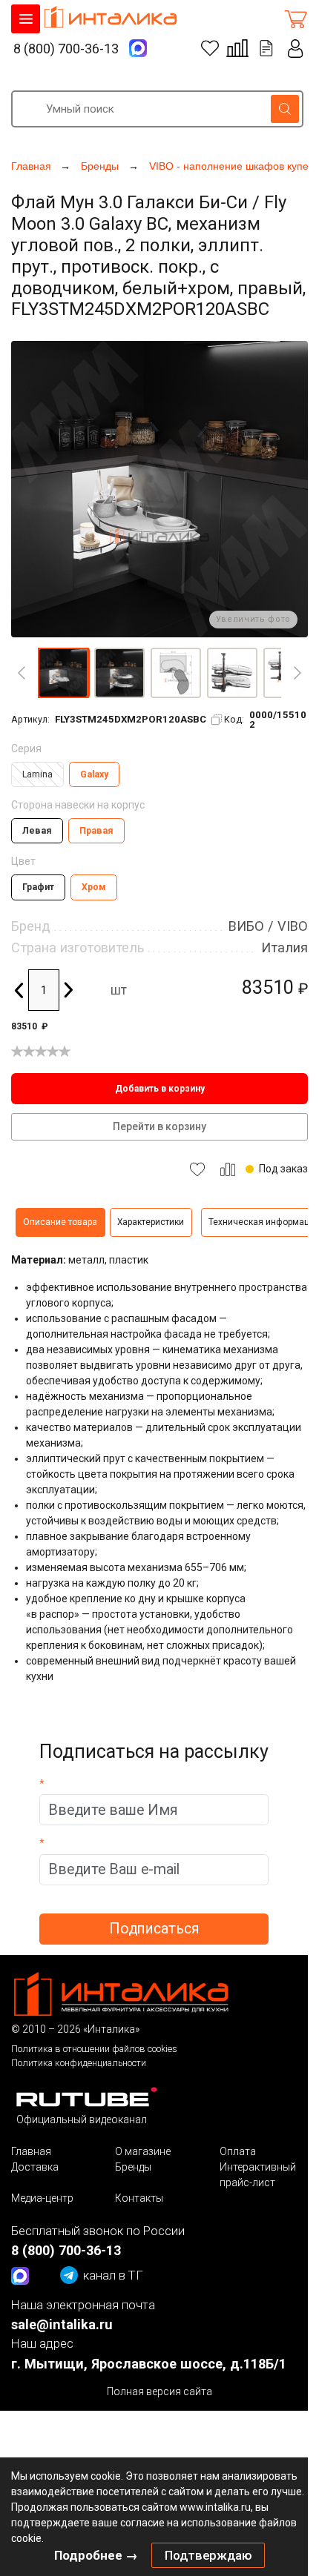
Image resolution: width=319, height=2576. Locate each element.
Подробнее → (96, 2555)
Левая (37, 831)
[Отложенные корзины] (266, 48)
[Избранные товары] (210, 48)
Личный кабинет (296, 49)
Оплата (238, 2151)
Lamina (37, 774)
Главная (31, 2151)
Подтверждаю (208, 2555)
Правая (96, 831)
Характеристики (151, 1222)
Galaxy (94, 774)
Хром (94, 887)
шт (119, 990)
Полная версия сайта (159, 2391)
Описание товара (60, 1222)
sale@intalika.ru (62, 2324)
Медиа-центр (42, 2198)
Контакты (139, 2198)
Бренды (133, 2167)
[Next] (297, 673)
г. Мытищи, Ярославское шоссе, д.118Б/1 (149, 2364)
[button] (63, 673)
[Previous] (22, 673)
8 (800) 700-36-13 (66, 49)
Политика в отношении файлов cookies (94, 2049)
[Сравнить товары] (237, 48)
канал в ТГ (113, 2275)
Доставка (35, 2167)
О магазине (143, 2151)
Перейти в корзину (159, 1126)
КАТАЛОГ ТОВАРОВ (26, 19)
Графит (38, 887)
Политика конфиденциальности (79, 2063)
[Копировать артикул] (217, 720)
